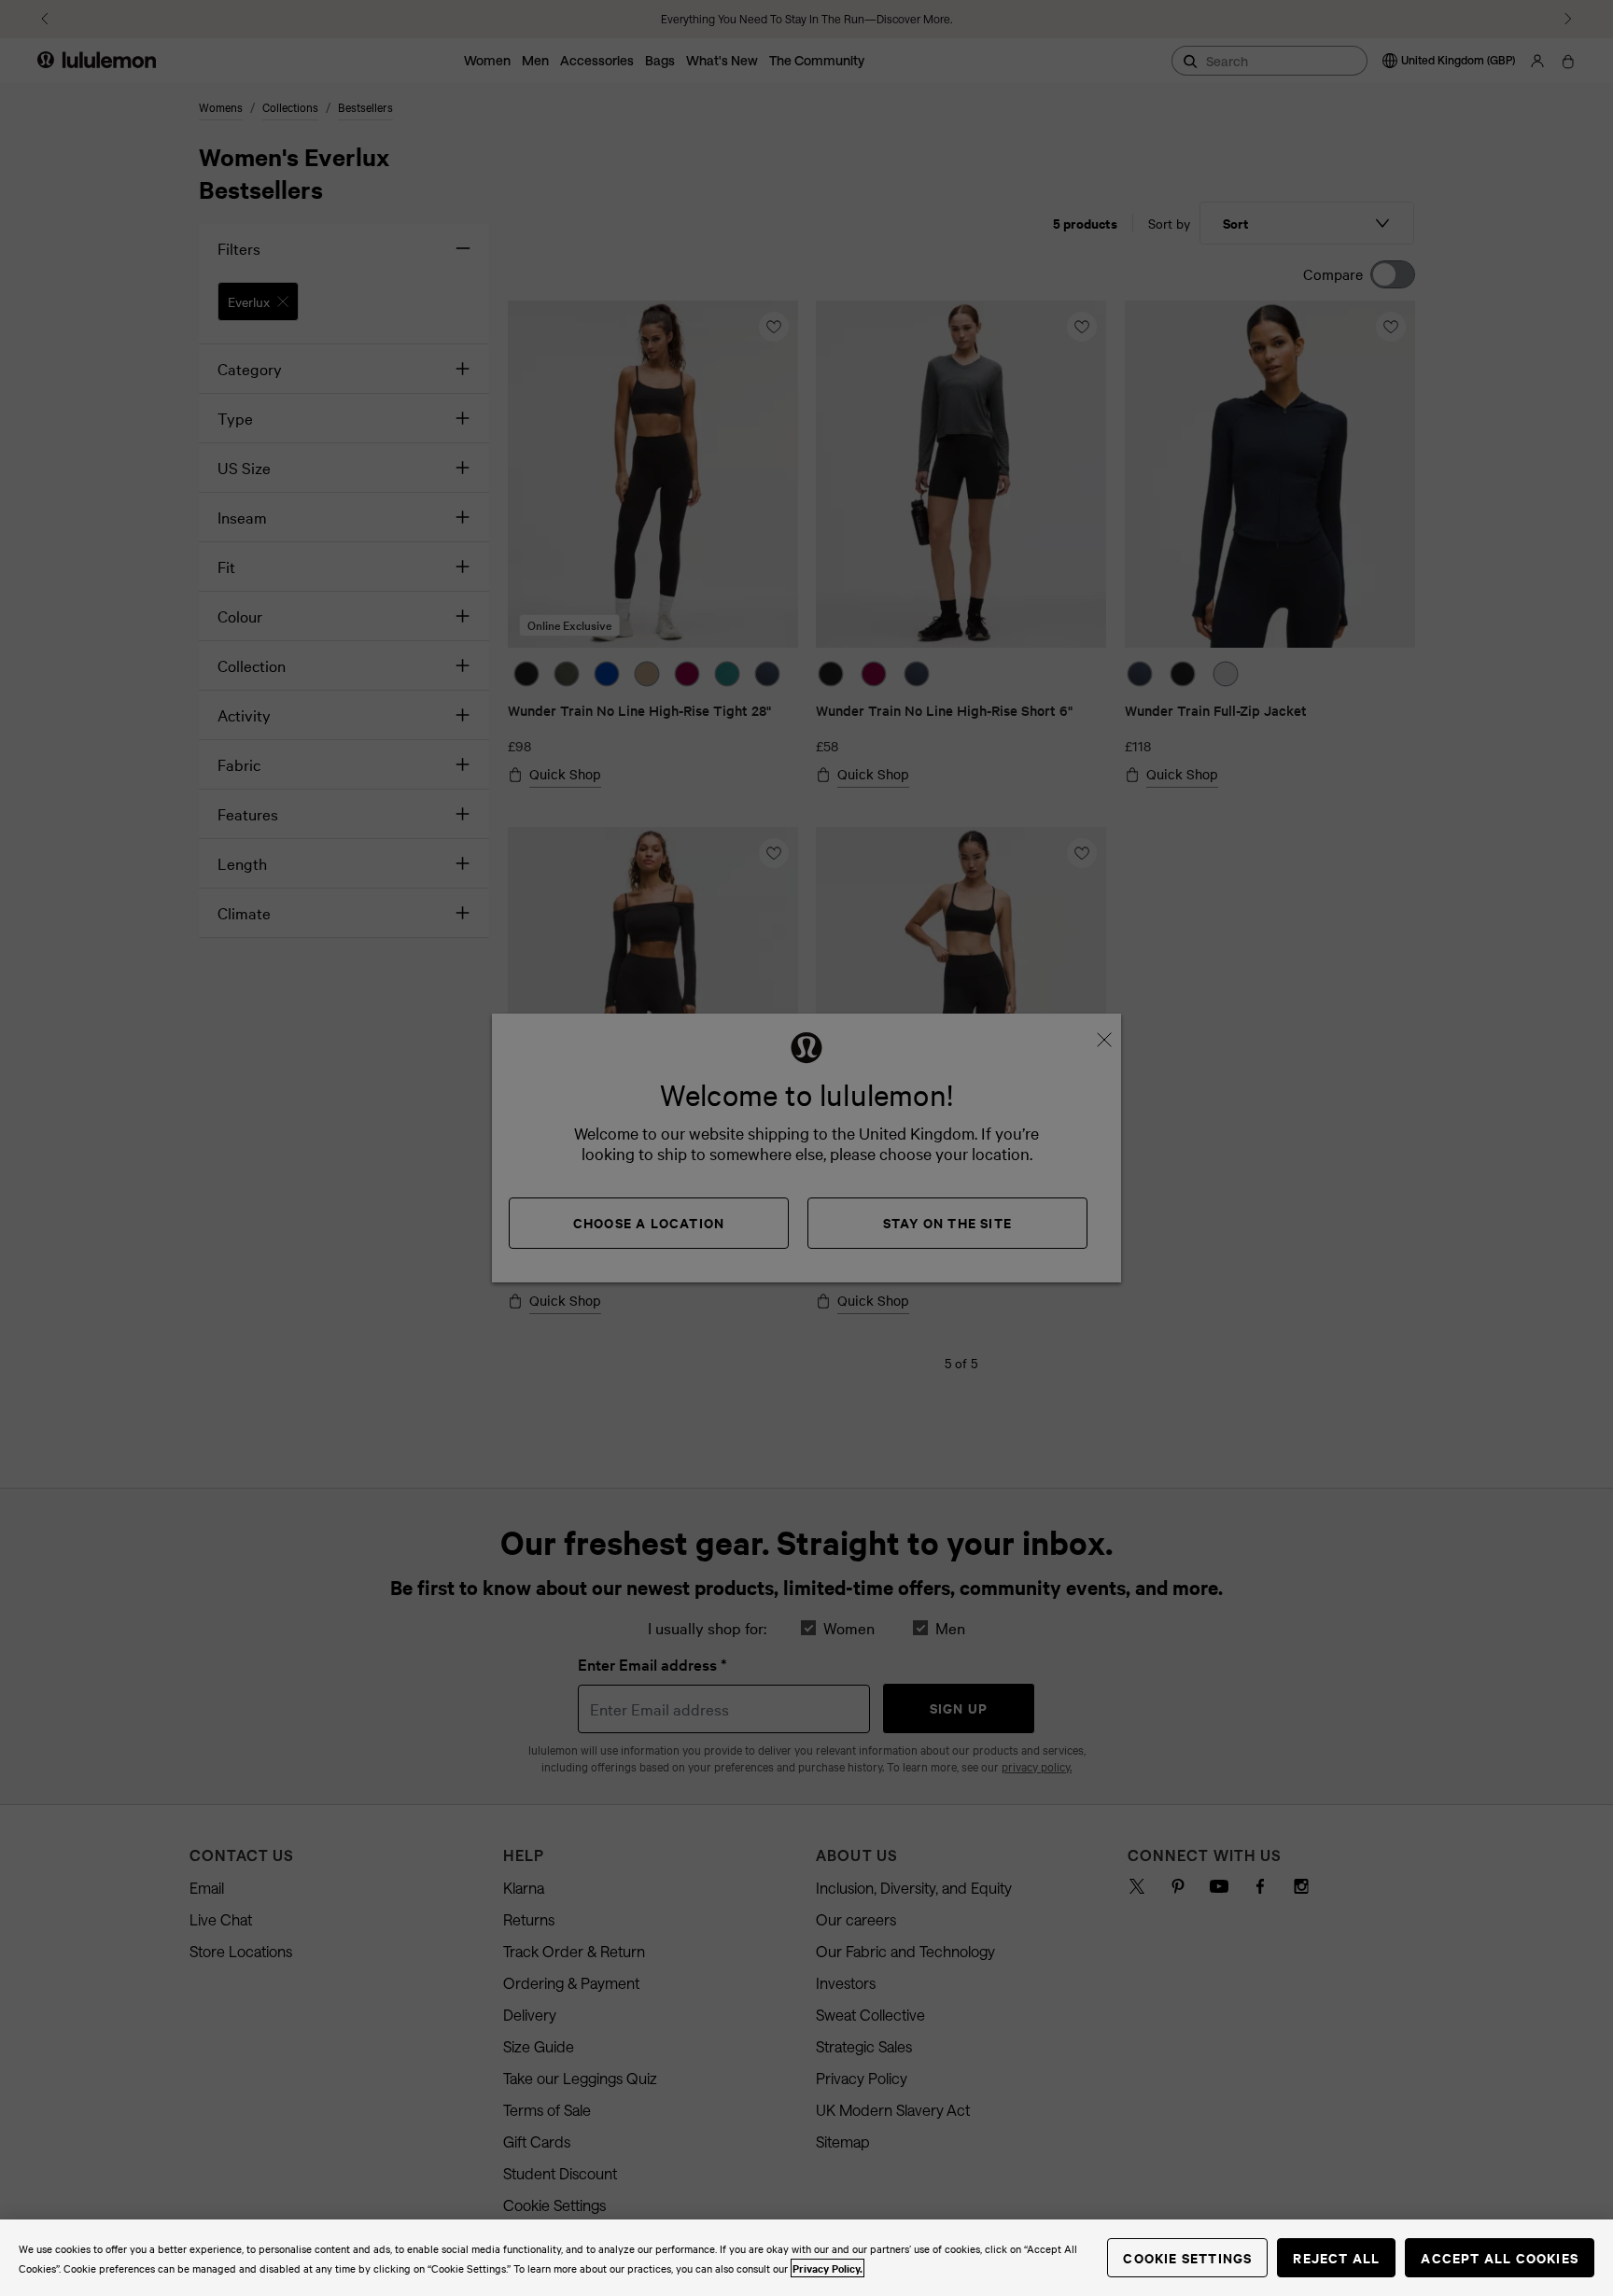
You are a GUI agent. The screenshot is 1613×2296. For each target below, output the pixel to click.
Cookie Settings (1187, 2257)
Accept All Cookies (1500, 2257)
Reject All (1336, 2257)
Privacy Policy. (828, 2268)
